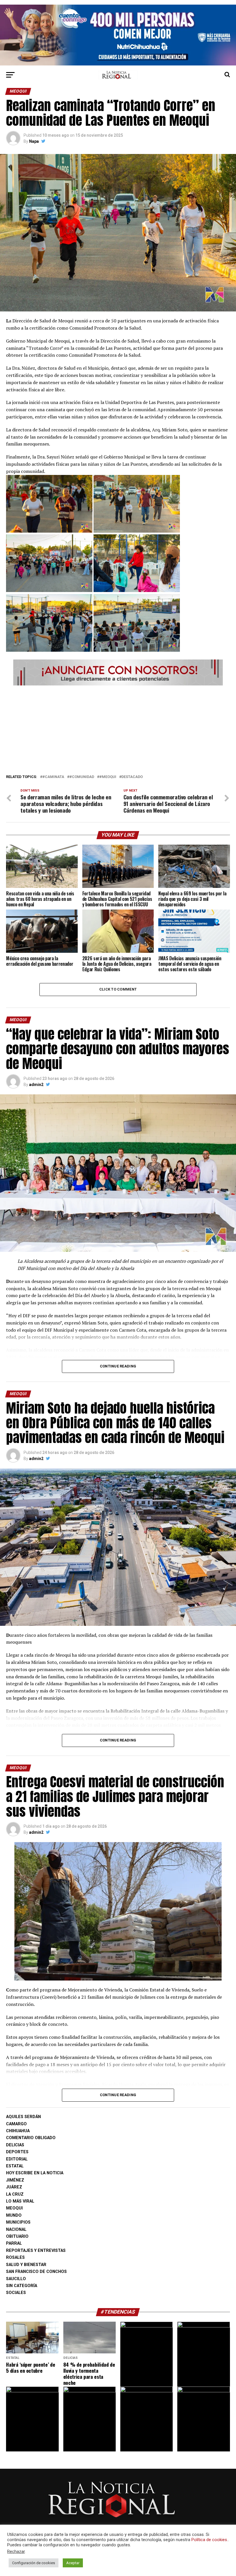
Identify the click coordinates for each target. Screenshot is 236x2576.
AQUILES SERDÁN (23, 2117)
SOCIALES (16, 2293)
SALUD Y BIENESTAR (26, 2265)
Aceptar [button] (73, 2563)
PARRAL (14, 2243)
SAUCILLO (16, 2279)
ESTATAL (15, 2166)
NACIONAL (16, 2230)
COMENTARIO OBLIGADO (31, 2138)
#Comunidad (82, 777)
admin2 (36, 1085)
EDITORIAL (17, 2159)
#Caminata (53, 777)
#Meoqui (108, 777)
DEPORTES (17, 2152)
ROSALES (15, 2257)
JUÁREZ (14, 2187)
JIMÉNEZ (15, 2180)
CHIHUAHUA (18, 2131)
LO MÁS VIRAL (20, 2201)
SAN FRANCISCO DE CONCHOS (36, 2272)
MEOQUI (14, 2208)
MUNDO (14, 2215)
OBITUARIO (17, 2236)
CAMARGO (16, 2124)
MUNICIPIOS (18, 2222)
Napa (34, 141)
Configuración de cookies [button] (34, 2563)
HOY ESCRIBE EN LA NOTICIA (35, 2173)
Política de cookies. (210, 2540)
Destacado (132, 777)
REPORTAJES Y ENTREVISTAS (36, 2251)
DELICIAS (15, 2145)
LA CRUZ (15, 2194)
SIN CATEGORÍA (22, 2286)
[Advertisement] (118, 728)
